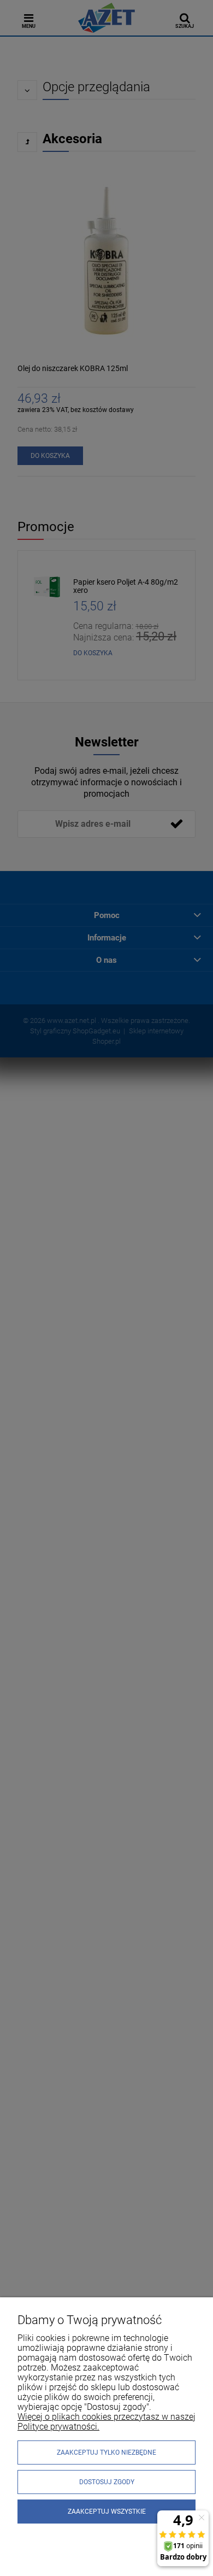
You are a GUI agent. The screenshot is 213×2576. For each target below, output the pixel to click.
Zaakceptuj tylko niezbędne (106, 2453)
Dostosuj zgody (107, 2482)
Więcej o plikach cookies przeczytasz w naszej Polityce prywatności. (106, 2422)
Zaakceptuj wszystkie (107, 2512)
